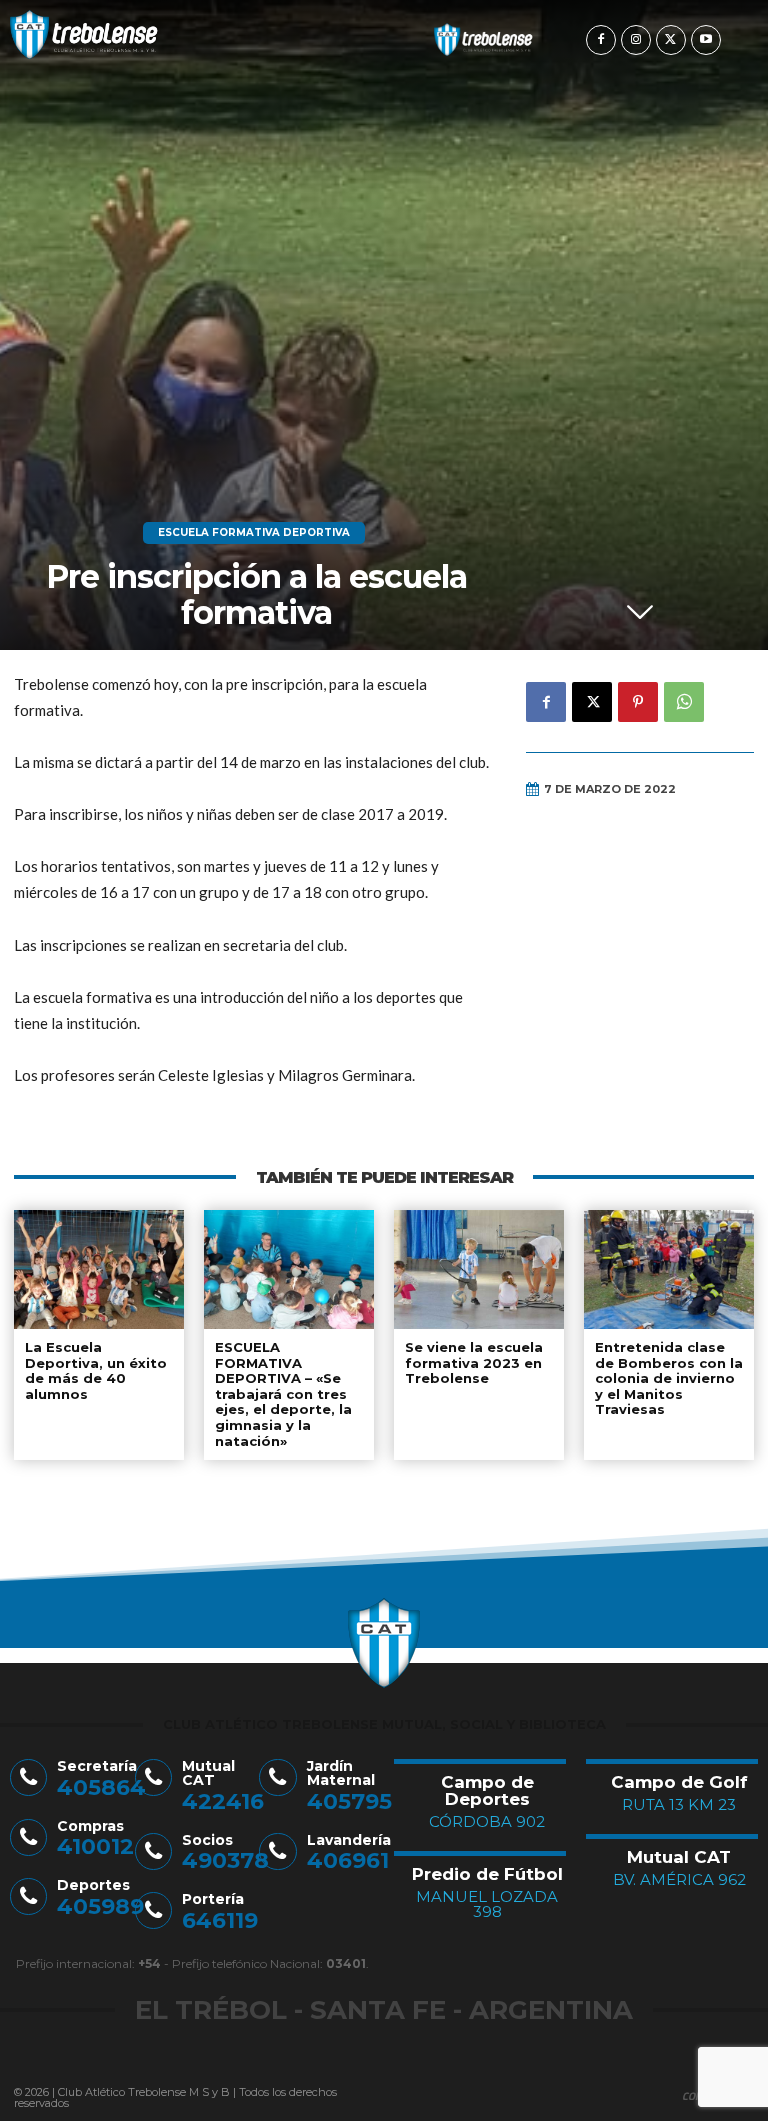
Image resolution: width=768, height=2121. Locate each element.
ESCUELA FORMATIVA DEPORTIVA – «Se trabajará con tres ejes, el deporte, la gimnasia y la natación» (283, 1394)
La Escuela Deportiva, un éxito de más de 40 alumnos (96, 1370)
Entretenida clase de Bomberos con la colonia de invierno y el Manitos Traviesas (669, 1378)
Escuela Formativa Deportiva (254, 532)
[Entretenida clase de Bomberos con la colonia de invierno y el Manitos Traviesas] (669, 1269)
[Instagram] (636, 40)
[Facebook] (601, 40)
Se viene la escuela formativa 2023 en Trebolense (474, 1362)
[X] (671, 40)
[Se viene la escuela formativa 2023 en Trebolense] (479, 1269)
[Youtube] (706, 40)
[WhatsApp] (684, 702)
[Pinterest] (638, 702)
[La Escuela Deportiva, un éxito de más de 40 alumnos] (99, 1269)
